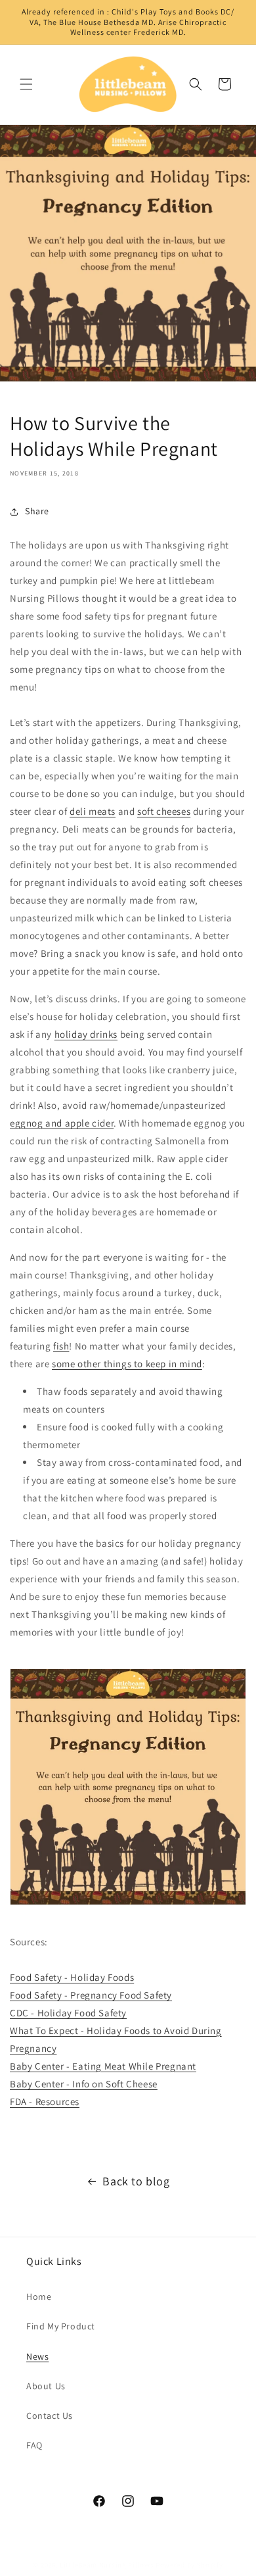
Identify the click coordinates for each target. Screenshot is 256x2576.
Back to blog (136, 2181)
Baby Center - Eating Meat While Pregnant (103, 2066)
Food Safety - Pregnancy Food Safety (91, 1995)
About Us (46, 2386)
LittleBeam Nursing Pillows (107, 2565)
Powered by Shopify (189, 2565)
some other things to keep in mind (127, 1364)
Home (39, 2297)
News (37, 2356)
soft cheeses (164, 811)
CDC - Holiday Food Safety (68, 2013)
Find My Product (61, 2326)
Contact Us (50, 2416)
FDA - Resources (45, 2102)
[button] (26, 84)
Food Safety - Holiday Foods (72, 1977)
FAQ (34, 2445)
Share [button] (37, 511)
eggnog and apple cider (62, 1123)
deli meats (93, 811)
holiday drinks (86, 1034)
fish (61, 1346)
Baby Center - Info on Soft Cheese (84, 2084)
